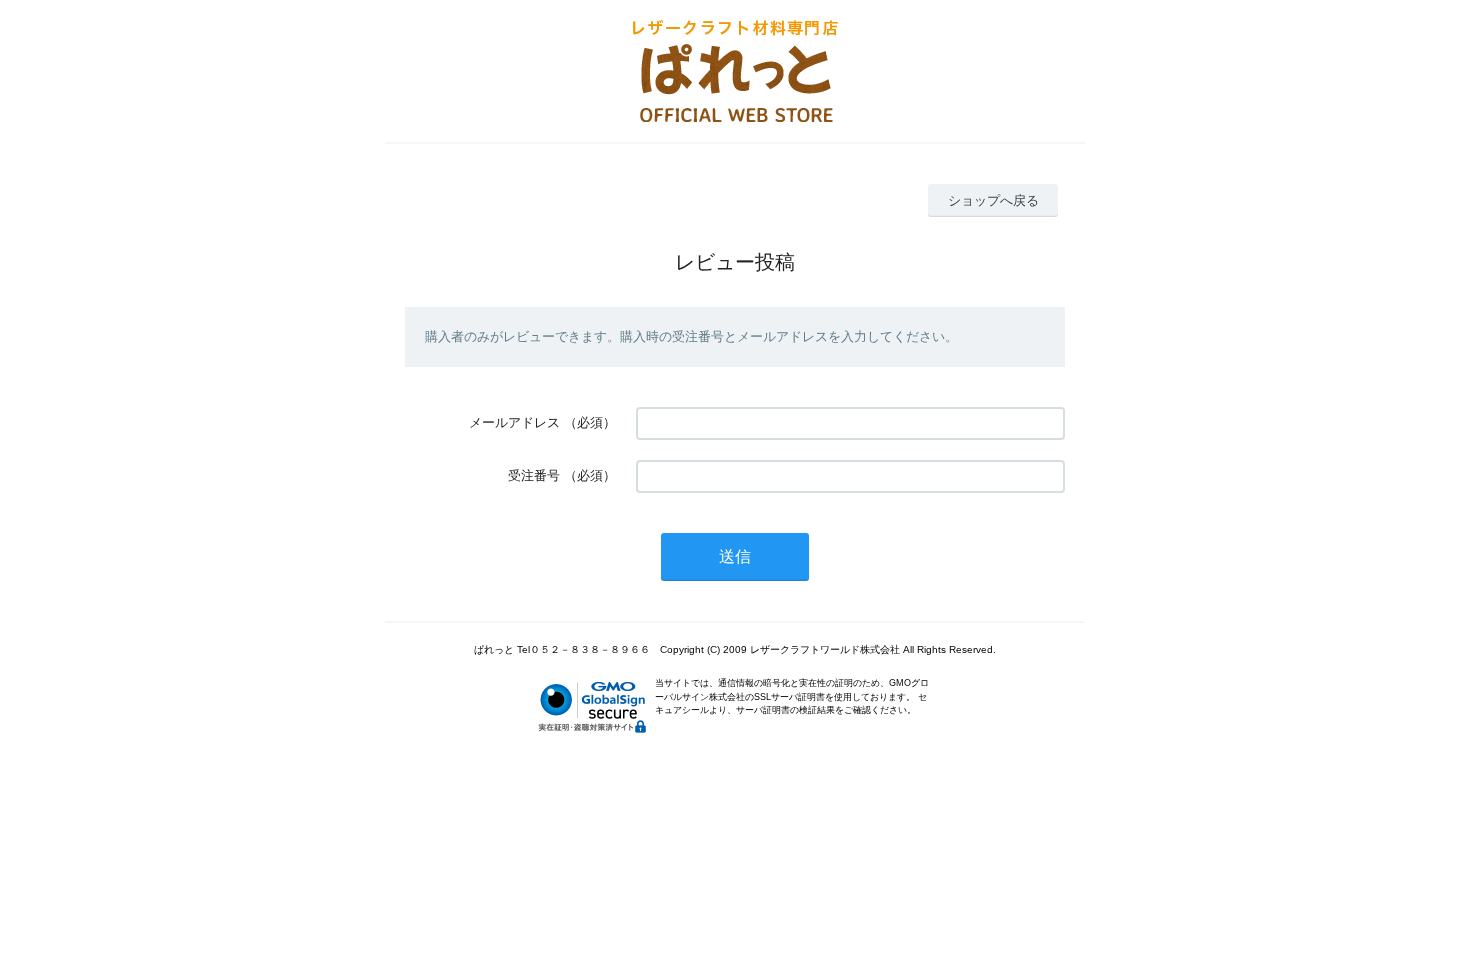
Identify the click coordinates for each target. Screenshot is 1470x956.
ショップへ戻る (993, 200)
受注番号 (534, 475)
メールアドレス (514, 422)
